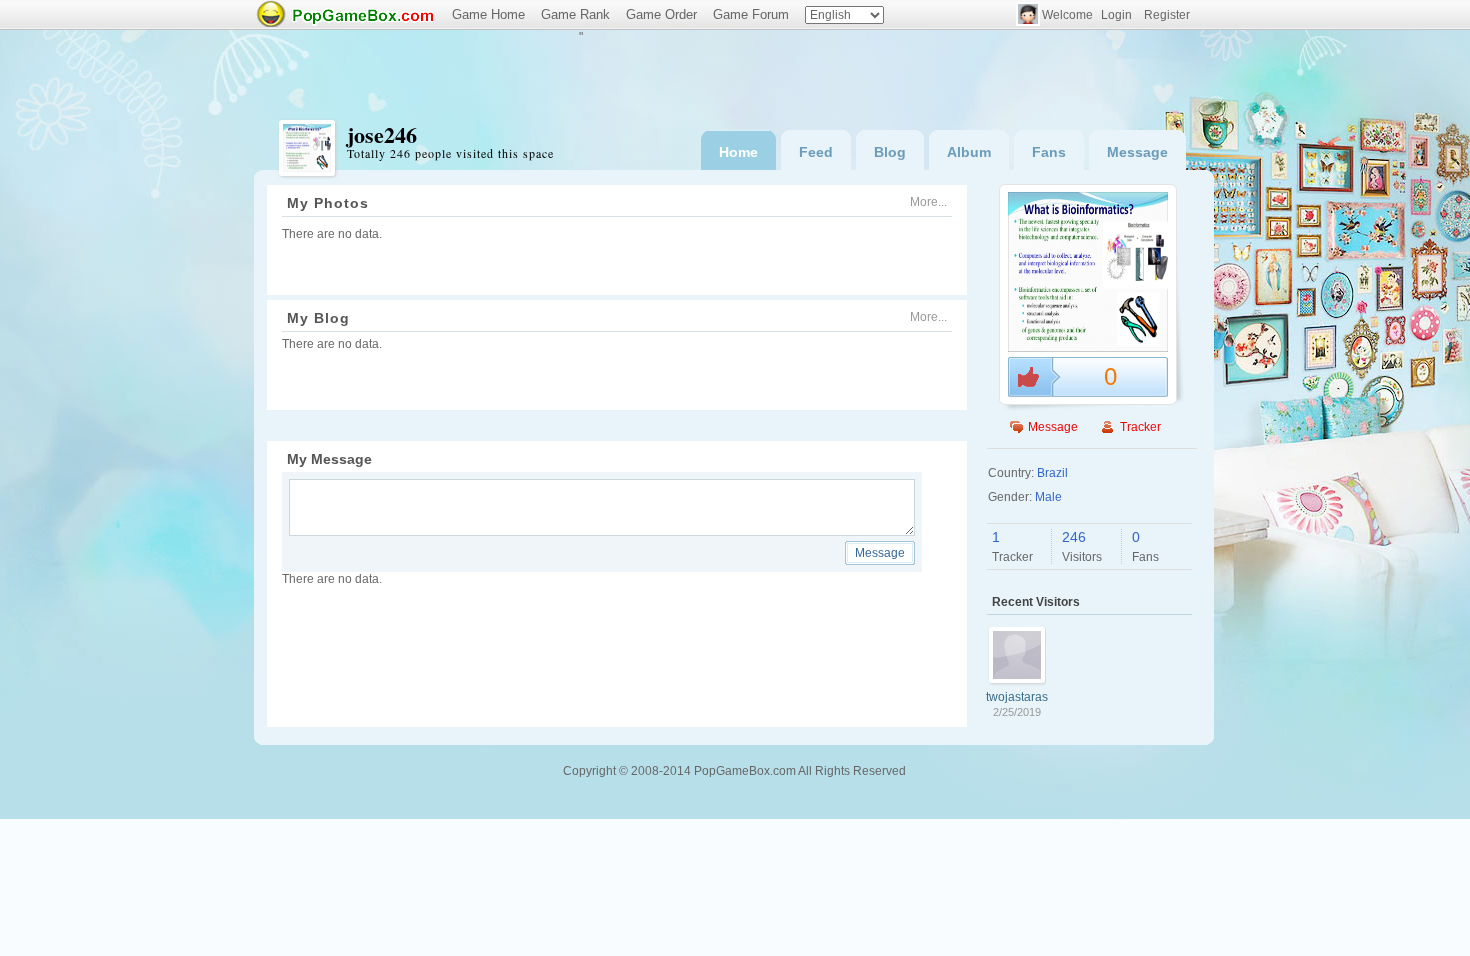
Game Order (661, 14)
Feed (816, 152)
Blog (890, 152)
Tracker (1140, 427)
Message (1137, 152)
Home (738, 152)
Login (1116, 15)
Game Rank (575, 14)
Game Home (488, 14)
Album (969, 152)
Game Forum (751, 14)
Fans (1049, 152)
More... (928, 202)
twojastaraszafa (1017, 697)
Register (1167, 15)
